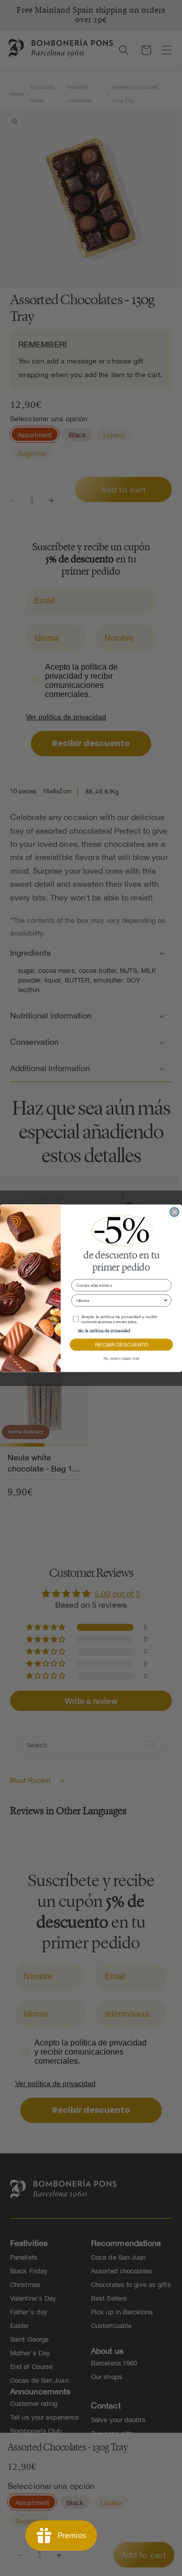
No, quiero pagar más (122, 1358)
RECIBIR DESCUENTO (121, 1344)
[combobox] (119, 1300)
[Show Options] (166, 1300)
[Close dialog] (174, 1212)
